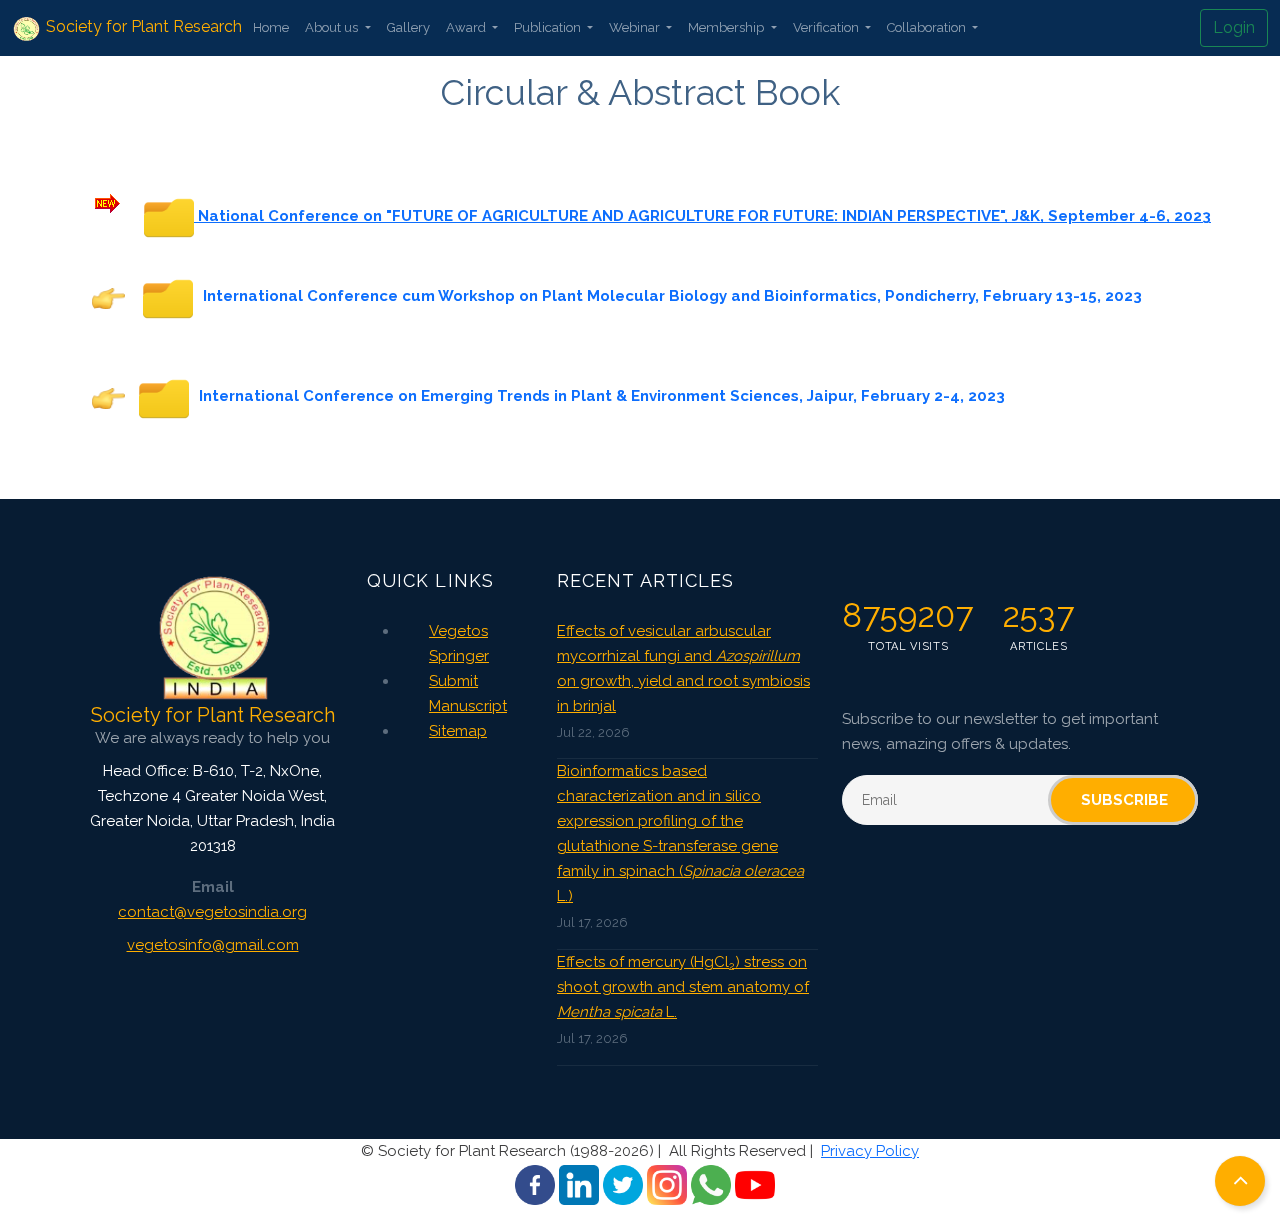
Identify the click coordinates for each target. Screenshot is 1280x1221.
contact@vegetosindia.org (212, 912)
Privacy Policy (870, 1151)
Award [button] (467, 27)
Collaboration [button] (928, 27)
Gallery (408, 27)
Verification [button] (827, 27)
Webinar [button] (636, 27)
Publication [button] (549, 27)
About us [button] (333, 27)
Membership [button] (727, 27)
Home (271, 27)
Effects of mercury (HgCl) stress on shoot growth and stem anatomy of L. (683, 987)
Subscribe (1124, 800)
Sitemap (458, 731)
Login (1234, 27)
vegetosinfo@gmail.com (213, 945)
